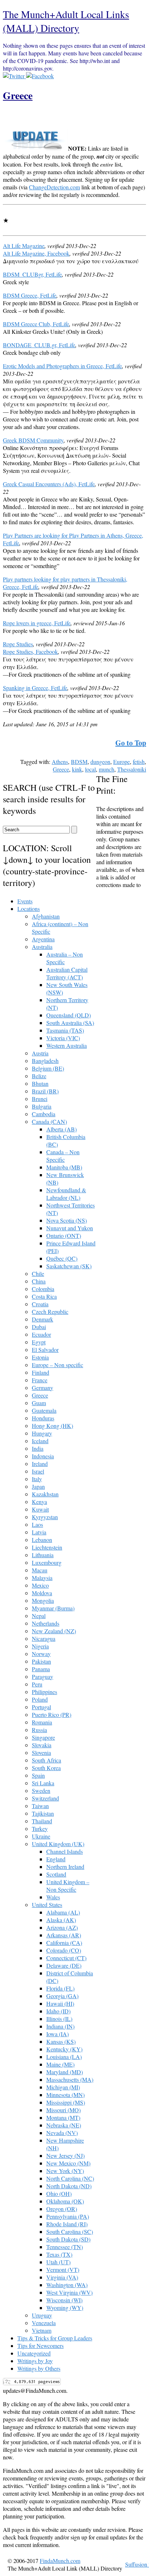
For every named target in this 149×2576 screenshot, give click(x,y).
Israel (38, 1471)
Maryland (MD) (65, 2072)
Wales (53, 1897)
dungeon (100, 762)
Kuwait (40, 1509)
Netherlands (46, 1623)
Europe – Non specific (58, 1365)
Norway (41, 1654)
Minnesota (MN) (65, 2095)
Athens (60, 762)
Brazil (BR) (45, 1091)
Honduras (43, 1418)
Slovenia (41, 1753)
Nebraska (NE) (64, 2125)
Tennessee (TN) (65, 2247)
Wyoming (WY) (65, 2308)
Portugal (41, 1707)
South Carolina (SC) (70, 2232)
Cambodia (44, 1114)
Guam (39, 1403)
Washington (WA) (67, 2285)
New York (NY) (65, 2171)
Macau (40, 1570)
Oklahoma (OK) (65, 2201)
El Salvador (45, 1350)
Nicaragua (44, 1638)
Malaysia (42, 1578)
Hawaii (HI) (60, 2003)
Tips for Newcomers (41, 2346)
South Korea (46, 1768)
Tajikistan (43, 1813)
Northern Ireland (65, 1867)
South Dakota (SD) (68, 2239)
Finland (41, 1372)
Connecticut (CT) (66, 1958)
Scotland (56, 1874)
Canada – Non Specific (63, 1156)
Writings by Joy (35, 2361)
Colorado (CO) (64, 1950)
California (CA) (64, 1943)
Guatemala (44, 1410)
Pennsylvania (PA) (68, 2216)
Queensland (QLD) (69, 1015)
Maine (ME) (60, 2064)
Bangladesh (45, 1061)
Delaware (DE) (64, 1965)
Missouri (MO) (63, 2110)
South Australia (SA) (70, 1023)
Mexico (40, 1585)
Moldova (42, 1593)
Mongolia (43, 1600)
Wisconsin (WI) (64, 2300)
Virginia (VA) (62, 2277)
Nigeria (40, 1646)
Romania (42, 1722)
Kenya (39, 1502)
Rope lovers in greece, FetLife (37, 623)
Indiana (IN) (60, 2026)
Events (25, 901)
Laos (37, 1524)
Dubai (39, 1327)
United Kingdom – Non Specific (68, 1886)
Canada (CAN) (49, 1121)
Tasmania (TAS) (65, 1030)
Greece (18, 95)
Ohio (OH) (59, 2193)
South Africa (46, 1760)
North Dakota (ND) (69, 2186)
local (90, 769)
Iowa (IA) (58, 2034)
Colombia (43, 1289)
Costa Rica (44, 1296)
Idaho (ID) (58, 2011)
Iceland (40, 1441)
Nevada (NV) (62, 2133)
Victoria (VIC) (63, 1038)
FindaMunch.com (60, 2561)
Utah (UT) (58, 2262)
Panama (41, 1669)
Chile (38, 1274)
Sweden (41, 1791)
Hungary (42, 1433)
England (56, 1859)
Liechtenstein (47, 1547)
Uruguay (42, 2315)
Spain (38, 1775)
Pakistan (41, 1661)
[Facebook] (40, 76)
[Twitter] (14, 76)
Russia (39, 1730)
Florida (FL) (60, 1988)
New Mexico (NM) (68, 2163)
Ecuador (41, 1334)
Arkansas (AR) (64, 1935)
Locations (29, 909)
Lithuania (43, 1555)
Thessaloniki (132, 769)
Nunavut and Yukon (70, 1228)
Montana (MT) (63, 2117)
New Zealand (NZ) (54, 1631)
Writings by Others (39, 2368)
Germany (42, 1388)
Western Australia (67, 1045)
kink (77, 769)
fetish (139, 762)
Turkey (40, 1829)
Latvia (39, 1532)
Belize (39, 1076)
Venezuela (44, 2323)
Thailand (42, 1821)
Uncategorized (34, 2353)
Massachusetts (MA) (70, 2079)
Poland (40, 1699)
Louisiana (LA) (64, 2057)
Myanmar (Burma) (53, 1608)
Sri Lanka (43, 1783)
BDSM (79, 762)
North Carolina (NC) (70, 2178)
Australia (42, 947)
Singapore (43, 1737)
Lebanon (42, 1540)
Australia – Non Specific (65, 958)
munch (107, 769)
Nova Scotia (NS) (67, 1220)
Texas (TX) (59, 2254)
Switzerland (45, 1798)
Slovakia (42, 1745)
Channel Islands (65, 1851)
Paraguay (42, 1676)
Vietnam (42, 2330)
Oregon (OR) (62, 2209)
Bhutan (40, 1083)
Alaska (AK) (61, 1920)
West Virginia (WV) (69, 2292)
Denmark (42, 1319)
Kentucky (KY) (64, 2049)
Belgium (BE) (48, 1068)
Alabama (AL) (63, 1912)
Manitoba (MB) (64, 1167)
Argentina (43, 939)
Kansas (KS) (61, 2041)
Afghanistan (46, 916)
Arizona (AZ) (62, 1927)
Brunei (40, 1099)
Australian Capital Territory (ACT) (67, 973)
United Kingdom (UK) (58, 1844)
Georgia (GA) (62, 1996)
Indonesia (43, 1456)
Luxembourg (47, 1562)
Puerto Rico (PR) (52, 1714)
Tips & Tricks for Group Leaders (55, 2338)
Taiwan (40, 1806)
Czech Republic (50, 1312)
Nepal (39, 1616)
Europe (122, 762)
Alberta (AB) (61, 1129)
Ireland (40, 1464)
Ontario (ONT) (64, 1236)
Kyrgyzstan (45, 1517)
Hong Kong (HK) (52, 1426)
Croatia (40, 1304)
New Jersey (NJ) (65, 2155)
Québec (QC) (62, 1258)
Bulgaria (42, 1106)
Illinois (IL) (59, 2019)
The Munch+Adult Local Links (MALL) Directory (66, 21)
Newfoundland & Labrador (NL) (66, 1194)
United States (47, 1905)
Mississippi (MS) (66, 2102)
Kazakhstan (45, 1494)
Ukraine (41, 1836)
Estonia (40, 1357)
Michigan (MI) (63, 2087)
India (38, 1448)
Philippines (44, 1692)
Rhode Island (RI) (67, 2224)
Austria (40, 1053)
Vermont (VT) (63, 2270)
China (39, 1281)
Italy (37, 1479)
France (40, 1380)
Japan (38, 1486)
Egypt (39, 1342)
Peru (37, 1684)
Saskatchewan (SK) (69, 1266)
